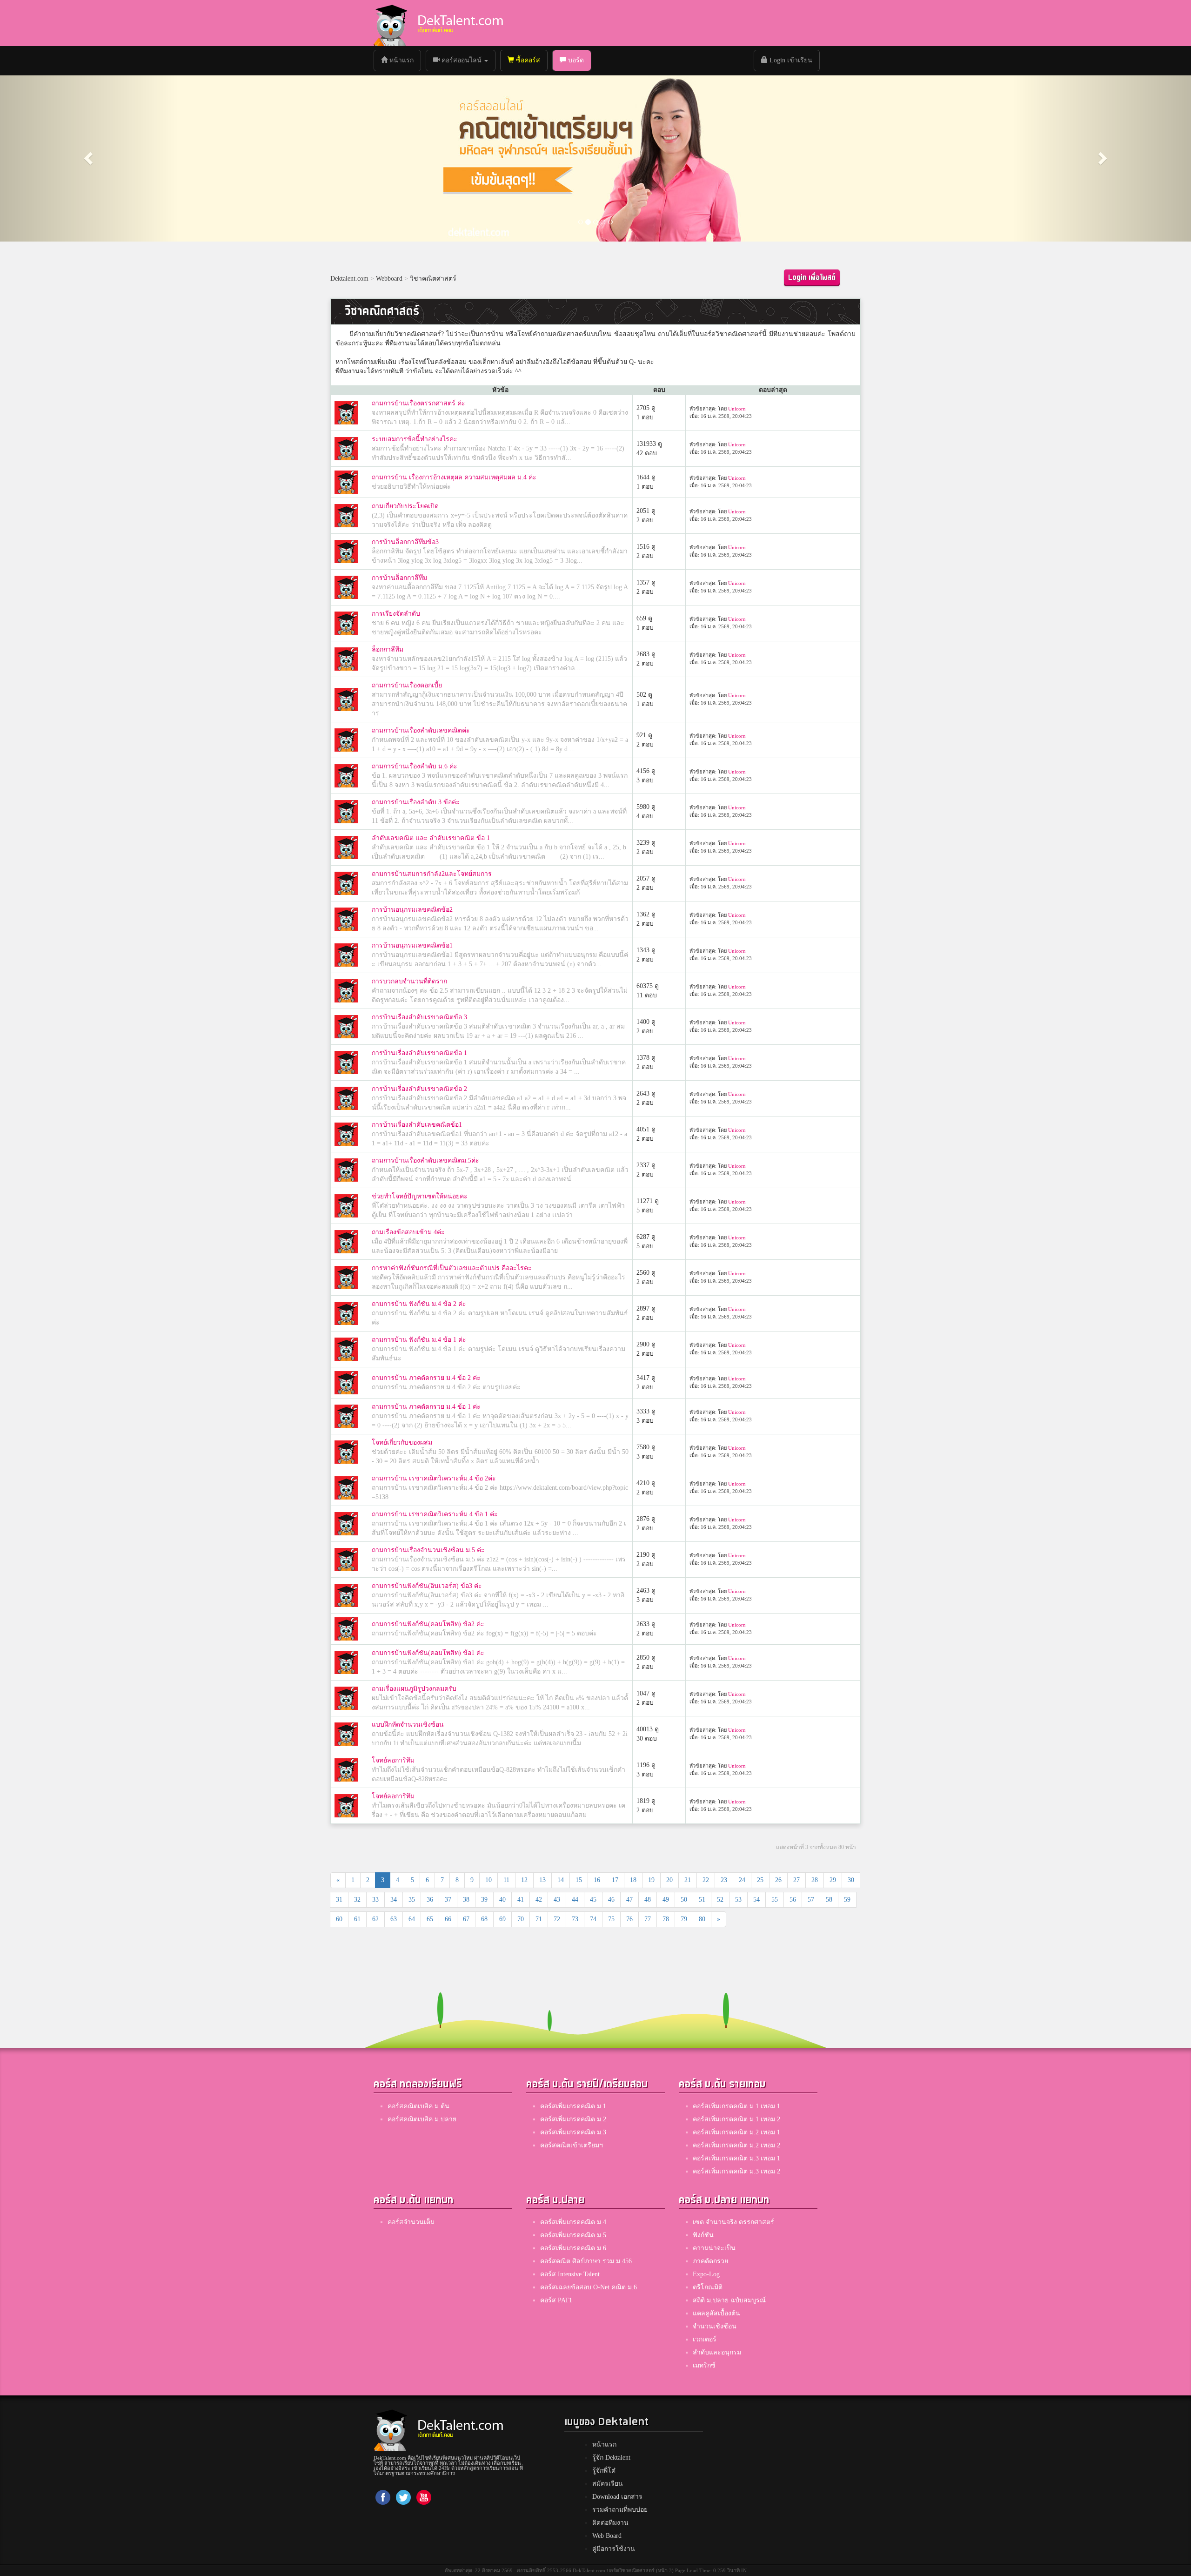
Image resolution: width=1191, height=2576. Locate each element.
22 (706, 1880)
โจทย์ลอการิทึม (393, 1760)
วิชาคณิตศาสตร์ (433, 279)
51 (702, 1900)
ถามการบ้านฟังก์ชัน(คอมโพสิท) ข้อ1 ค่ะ (428, 1653)
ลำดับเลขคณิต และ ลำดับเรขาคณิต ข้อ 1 (431, 838)
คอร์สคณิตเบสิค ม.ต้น (418, 2106)
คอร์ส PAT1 (556, 2300)
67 (466, 1919)
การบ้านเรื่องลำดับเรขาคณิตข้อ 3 (419, 1017)
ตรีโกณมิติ (708, 2287)
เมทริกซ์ (704, 2365)
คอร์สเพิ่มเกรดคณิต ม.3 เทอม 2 (736, 2171)
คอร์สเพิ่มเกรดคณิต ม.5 (573, 2235)
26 (778, 1880)
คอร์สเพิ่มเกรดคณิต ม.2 (573, 2119)
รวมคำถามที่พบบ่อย (620, 2510)
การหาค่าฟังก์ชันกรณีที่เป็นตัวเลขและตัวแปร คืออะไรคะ (452, 1268)
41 (521, 1900)
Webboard (389, 279)
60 (339, 1919)
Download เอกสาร (617, 2497)
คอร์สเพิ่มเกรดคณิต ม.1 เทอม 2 (736, 2119)
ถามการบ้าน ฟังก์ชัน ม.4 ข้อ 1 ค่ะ (419, 1340)
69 (502, 1919)
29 (833, 1880)
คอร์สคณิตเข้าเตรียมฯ (572, 2145)
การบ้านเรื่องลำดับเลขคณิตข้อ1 (417, 1125)
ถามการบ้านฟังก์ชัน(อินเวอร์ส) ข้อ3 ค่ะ (427, 1586)
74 (593, 1919)
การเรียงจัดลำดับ (396, 614)
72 (557, 1919)
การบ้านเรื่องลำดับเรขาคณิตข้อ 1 (419, 1053)
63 (394, 1919)
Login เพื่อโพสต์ (812, 278)
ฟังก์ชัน (703, 2235)
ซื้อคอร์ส (527, 60)
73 (575, 1919)
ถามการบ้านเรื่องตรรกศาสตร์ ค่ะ (418, 403)
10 (488, 1880)
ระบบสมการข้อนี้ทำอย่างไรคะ (415, 439)
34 (394, 1900)
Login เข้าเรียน (790, 60)
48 (648, 1900)
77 (648, 1919)
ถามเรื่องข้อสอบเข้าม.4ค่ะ (408, 1232)
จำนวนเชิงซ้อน (715, 2326)
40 (502, 1900)
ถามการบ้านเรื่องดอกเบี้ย (407, 685)
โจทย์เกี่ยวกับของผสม (402, 1443)
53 (738, 1900)
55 (775, 1900)
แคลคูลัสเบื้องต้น (716, 2313)
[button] (89, 158)
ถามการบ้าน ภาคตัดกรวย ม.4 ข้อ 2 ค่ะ (426, 1378)
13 (542, 1880)
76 (629, 1919)
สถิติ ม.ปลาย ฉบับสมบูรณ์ (729, 2300)
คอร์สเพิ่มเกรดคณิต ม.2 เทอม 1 (736, 2132)
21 (688, 1880)
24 (742, 1880)
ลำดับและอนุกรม (717, 2352)
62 (375, 1919)
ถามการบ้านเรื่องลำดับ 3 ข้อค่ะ (416, 802)
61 (357, 1919)
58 (829, 1900)
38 (466, 1900)
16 (597, 1880)
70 (521, 1919)
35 (412, 1900)
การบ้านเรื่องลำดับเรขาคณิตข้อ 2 (419, 1089)
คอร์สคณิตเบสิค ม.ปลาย (422, 2119)
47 (629, 1900)
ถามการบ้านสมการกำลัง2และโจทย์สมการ (432, 874)
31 (339, 1900)
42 (539, 1900)
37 (448, 1900)
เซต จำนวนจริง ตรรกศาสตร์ (733, 2222)
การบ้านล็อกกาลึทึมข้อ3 (405, 542)
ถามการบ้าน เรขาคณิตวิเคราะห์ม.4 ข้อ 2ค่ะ (434, 1478)
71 (539, 1919)
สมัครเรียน (608, 2484)
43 (557, 1900)
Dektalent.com (349, 279)
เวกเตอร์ (705, 2339)
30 (851, 1880)
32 (357, 1900)
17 (615, 1880)
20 (669, 1880)
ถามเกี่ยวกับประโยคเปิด (405, 506)
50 (684, 1900)
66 (448, 1919)
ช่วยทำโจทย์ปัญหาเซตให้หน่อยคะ (420, 1196)
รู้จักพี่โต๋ (604, 2471)
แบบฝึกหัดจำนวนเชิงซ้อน (408, 1725)
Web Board (607, 2536)
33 (375, 1900)
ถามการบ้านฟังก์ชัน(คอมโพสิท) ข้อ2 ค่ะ (428, 1624)
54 (756, 1900)
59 (847, 1900)
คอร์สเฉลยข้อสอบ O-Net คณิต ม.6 (589, 2287)
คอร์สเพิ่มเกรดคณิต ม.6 (573, 2248)
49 (666, 1900)
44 (575, 1900)
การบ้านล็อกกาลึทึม (399, 578)
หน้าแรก (404, 60)
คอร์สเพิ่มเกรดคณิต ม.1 (573, 2106)
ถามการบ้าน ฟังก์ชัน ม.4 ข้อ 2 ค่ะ (419, 1304)
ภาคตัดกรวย (710, 2261)
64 (412, 1919)
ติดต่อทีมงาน (610, 2523)
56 (793, 1900)
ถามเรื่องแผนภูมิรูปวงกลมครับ (414, 1689)
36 (430, 1900)
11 (506, 1880)
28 (815, 1880)
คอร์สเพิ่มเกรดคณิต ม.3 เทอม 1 (736, 2158)
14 (561, 1880)
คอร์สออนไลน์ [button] (462, 60)
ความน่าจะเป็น (714, 2248)
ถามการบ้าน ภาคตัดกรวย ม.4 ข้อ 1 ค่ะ (426, 1407)
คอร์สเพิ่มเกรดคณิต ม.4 (573, 2222)
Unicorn (737, 409)
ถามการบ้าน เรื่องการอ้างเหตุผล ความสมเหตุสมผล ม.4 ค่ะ (454, 477)
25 (760, 1880)
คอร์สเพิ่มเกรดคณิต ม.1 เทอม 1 (736, 2106)
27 (796, 1880)
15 (579, 1880)
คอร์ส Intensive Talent (570, 2274)
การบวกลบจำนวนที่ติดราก (409, 981)
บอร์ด (575, 60)
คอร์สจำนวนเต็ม (411, 2222)
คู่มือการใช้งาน (614, 2549)
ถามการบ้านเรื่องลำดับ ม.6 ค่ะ (415, 766)
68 (484, 1919)
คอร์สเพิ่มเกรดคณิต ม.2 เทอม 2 (736, 2145)
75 (611, 1919)
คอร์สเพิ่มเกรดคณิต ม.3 (573, 2132)
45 (593, 1900)
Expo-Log (706, 2274)
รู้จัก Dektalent (611, 2458)
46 (611, 1900)
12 (524, 1880)
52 (720, 1900)
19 (651, 1880)
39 (484, 1900)
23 (724, 1880)
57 (811, 1900)
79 (684, 1919)
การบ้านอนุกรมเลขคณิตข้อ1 (412, 945)
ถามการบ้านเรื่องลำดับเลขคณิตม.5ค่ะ (425, 1160)
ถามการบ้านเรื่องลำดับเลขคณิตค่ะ (421, 730)
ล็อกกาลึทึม (388, 649)
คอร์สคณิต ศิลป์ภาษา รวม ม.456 (586, 2261)
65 (430, 1919)
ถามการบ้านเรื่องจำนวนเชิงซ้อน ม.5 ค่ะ (428, 1550)
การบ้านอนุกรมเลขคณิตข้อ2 (412, 910)
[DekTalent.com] (390, 23)
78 (666, 1919)
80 (702, 1919)
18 (633, 1880)
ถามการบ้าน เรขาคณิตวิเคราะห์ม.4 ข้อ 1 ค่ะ (435, 1514)
